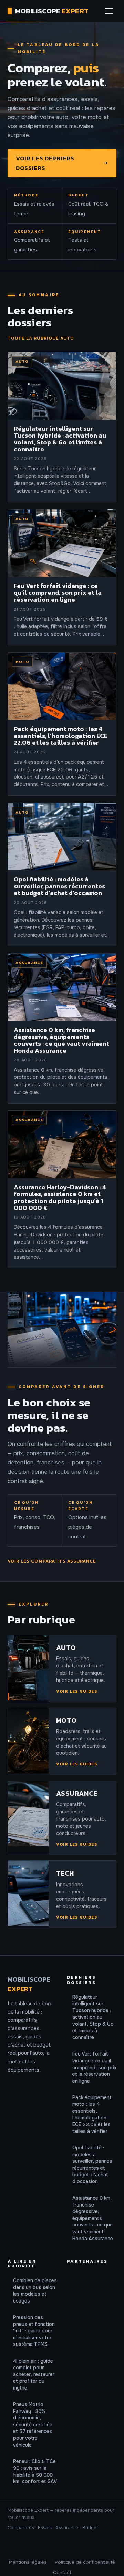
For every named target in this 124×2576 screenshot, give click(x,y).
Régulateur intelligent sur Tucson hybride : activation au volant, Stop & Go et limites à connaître (93, 2017)
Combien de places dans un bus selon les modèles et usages (35, 2291)
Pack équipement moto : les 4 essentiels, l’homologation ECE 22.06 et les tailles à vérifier (92, 2114)
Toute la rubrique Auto (41, 338)
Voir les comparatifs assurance (52, 1561)
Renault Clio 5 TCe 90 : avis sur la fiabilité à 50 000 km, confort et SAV (35, 2472)
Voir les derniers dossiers (45, 163)
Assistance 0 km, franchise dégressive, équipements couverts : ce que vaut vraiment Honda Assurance (93, 2218)
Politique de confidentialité (85, 2562)
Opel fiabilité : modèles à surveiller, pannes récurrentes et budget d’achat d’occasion (92, 2165)
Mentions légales (28, 2562)
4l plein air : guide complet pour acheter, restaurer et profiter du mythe (34, 2374)
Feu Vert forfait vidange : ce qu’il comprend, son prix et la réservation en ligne (94, 2067)
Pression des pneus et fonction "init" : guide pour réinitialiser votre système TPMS (34, 2331)
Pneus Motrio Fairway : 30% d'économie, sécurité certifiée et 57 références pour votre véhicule (33, 2425)
